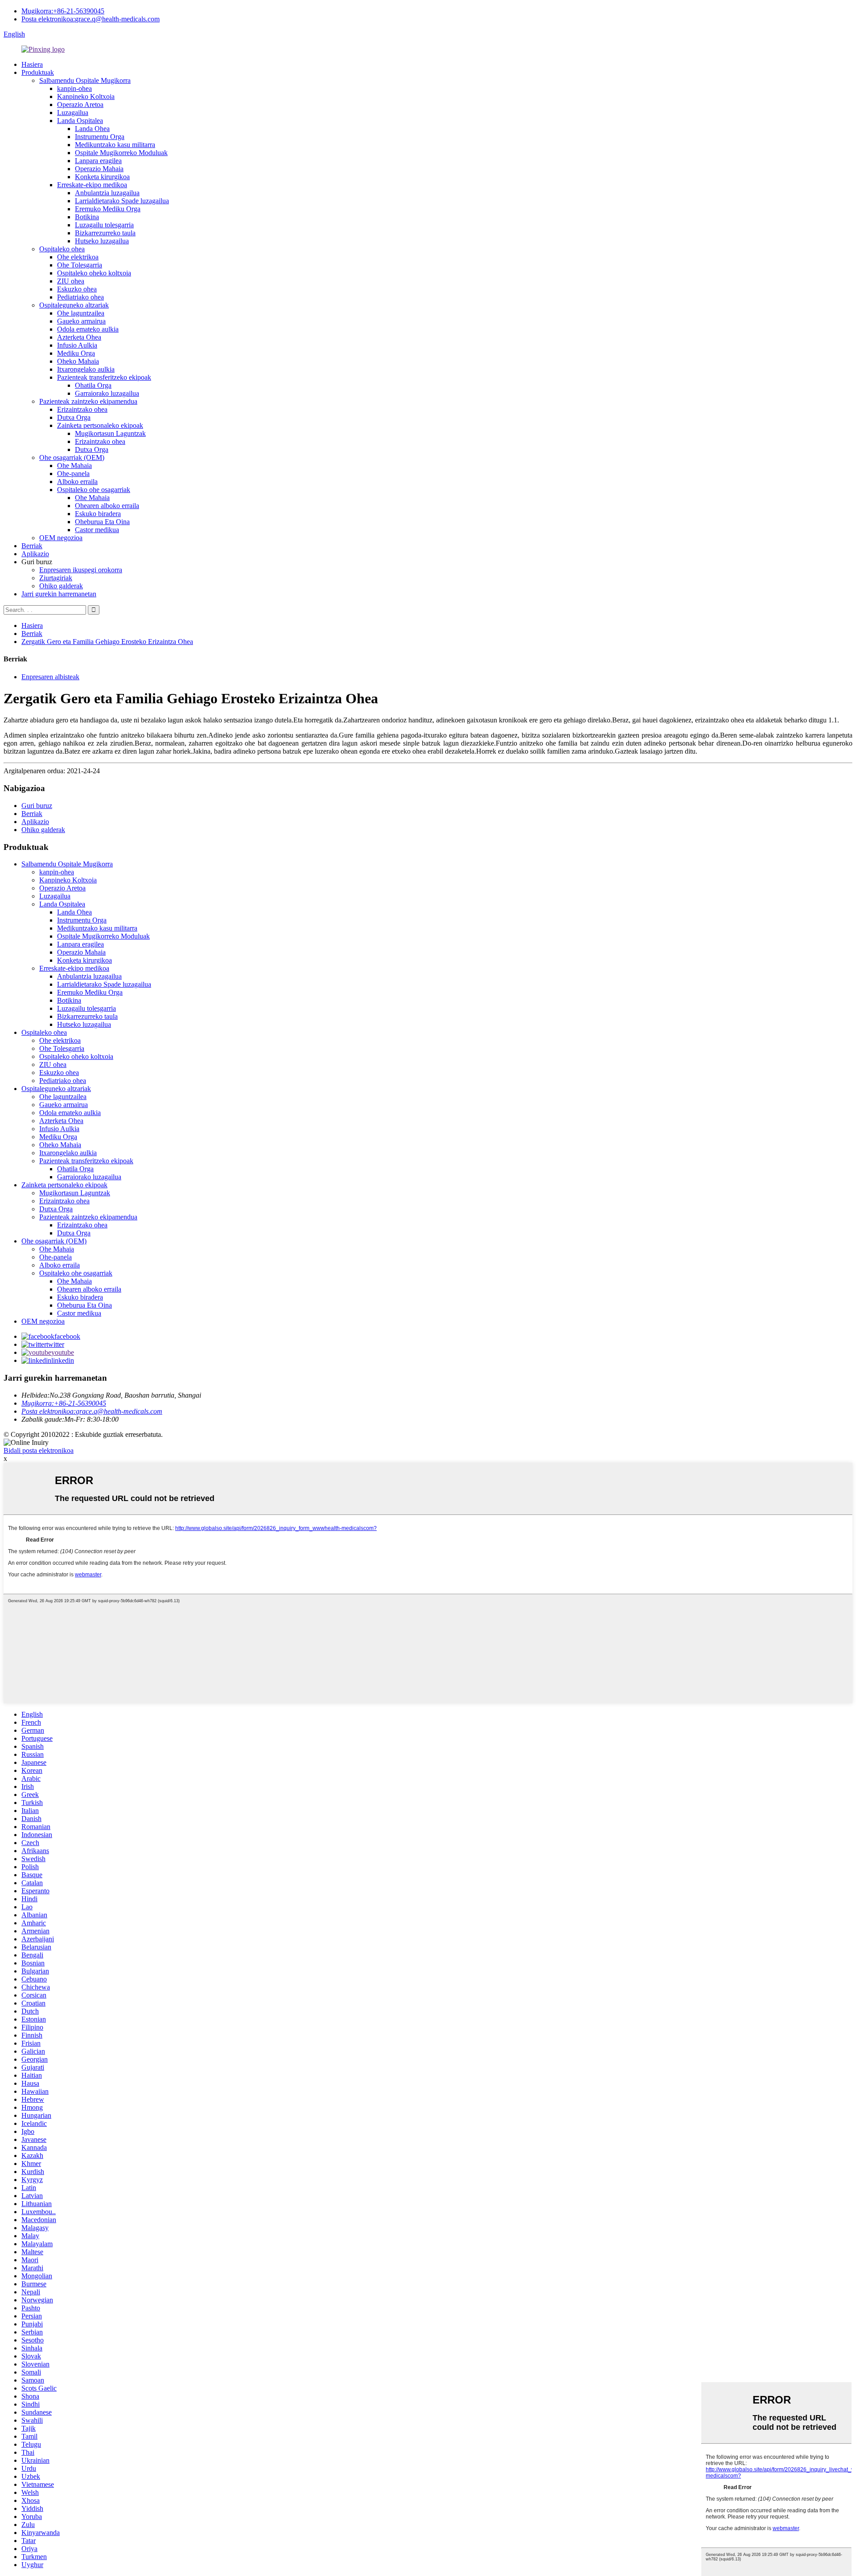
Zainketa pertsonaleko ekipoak (100, 425)
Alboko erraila (77, 482)
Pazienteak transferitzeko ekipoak (104, 377)
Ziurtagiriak (56, 578)
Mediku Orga (76, 353)
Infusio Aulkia (77, 345)
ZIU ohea (71, 281)
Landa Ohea (92, 129)
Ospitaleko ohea (62, 249)
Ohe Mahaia (74, 466)
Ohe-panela (73, 474)
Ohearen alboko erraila (107, 506)
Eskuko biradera (98, 514)
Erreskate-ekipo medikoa (92, 185)
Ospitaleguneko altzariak (74, 305)
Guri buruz (37, 806)
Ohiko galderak (61, 586)
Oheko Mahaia (78, 361)
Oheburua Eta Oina (102, 522)
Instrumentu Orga (100, 137)
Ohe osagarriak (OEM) (72, 457)
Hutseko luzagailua (102, 241)
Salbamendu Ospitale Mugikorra (85, 80)
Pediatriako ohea (80, 297)
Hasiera (32, 64)
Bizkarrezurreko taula (105, 233)
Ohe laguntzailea (81, 313)
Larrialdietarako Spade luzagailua (122, 201)
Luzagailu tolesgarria (104, 225)
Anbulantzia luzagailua (107, 193)
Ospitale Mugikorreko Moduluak (121, 153)
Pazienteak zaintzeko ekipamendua (88, 401)
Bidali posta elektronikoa (39, 1450)
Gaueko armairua (81, 321)
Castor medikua (97, 530)
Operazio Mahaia (99, 169)
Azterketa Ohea (79, 337)
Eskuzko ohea (77, 289)
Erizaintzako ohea (82, 409)
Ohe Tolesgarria (80, 265)
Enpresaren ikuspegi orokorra (81, 570)
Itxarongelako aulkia (86, 369)
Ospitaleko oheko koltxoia (94, 273)
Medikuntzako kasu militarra (115, 145)
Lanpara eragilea (98, 161)
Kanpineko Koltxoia (86, 96)
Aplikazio (35, 554)
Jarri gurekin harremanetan (59, 594)
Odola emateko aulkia (88, 329)
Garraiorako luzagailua (107, 393)
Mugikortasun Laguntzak (110, 433)
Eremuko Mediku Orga (108, 209)
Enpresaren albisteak (50, 677)
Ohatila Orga (93, 385)
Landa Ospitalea (80, 121)
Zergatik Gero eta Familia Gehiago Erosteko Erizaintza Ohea (107, 642)
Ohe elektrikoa (78, 257)
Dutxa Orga (74, 417)
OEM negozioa (61, 538)
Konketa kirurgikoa (102, 177)
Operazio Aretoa (80, 105)
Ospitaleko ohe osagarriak (94, 490)
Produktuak (38, 72)
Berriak (32, 546)
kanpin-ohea (74, 88)
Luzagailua (73, 113)
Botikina (87, 217)
